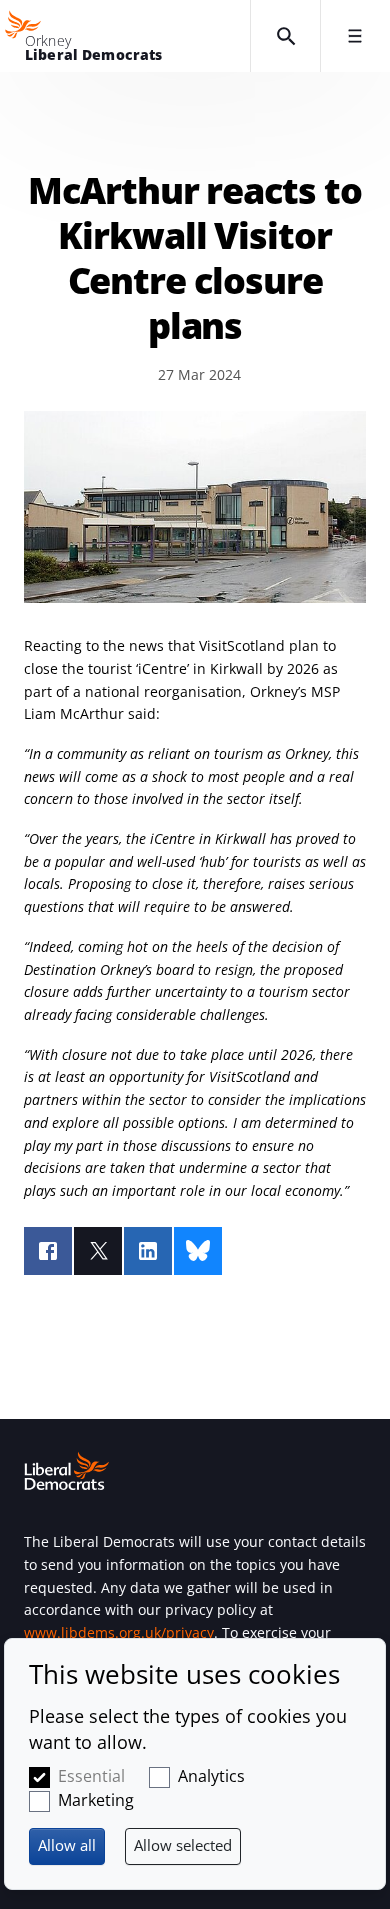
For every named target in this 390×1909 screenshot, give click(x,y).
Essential (91, 1776)
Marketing (96, 1800)
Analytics (211, 1776)
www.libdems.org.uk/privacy (119, 1632)
